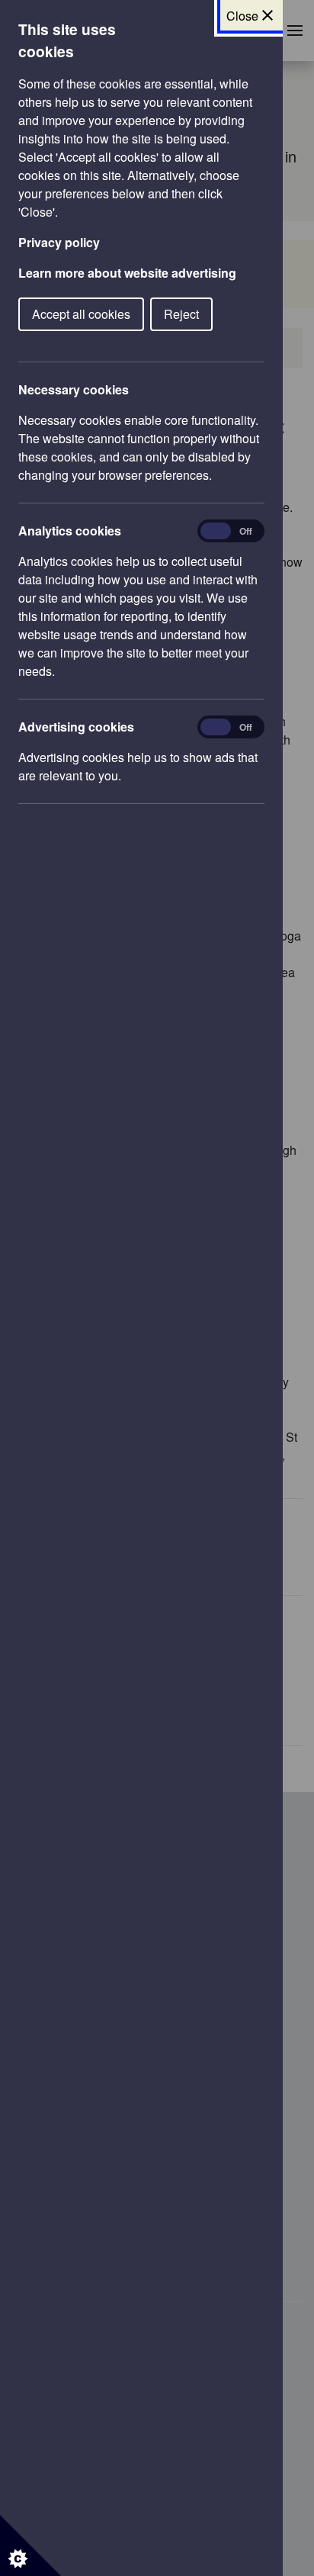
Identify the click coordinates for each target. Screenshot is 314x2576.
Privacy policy (59, 242)
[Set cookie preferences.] (30, 2545)
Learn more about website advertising (127, 273)
